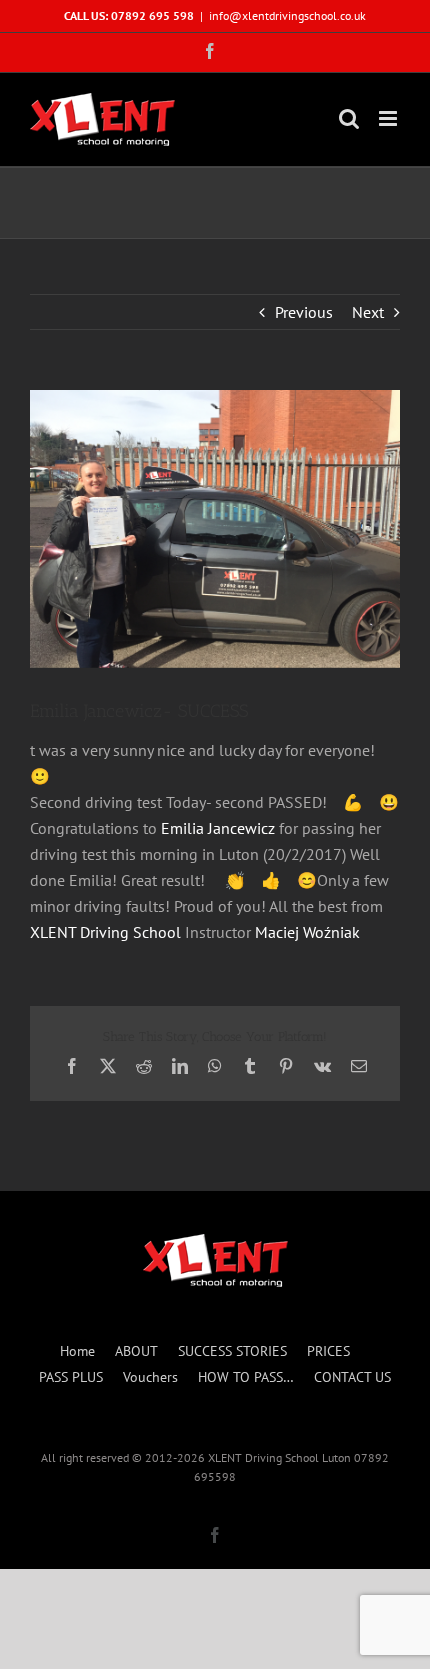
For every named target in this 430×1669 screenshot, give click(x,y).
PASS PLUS (71, 1377)
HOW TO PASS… (246, 1377)
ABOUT (136, 1351)
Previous (304, 312)
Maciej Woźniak (307, 932)
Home (77, 1351)
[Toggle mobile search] (349, 118)
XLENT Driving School (105, 932)
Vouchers (150, 1377)
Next (368, 312)
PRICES (328, 1351)
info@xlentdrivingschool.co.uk (287, 15)
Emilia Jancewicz (218, 828)
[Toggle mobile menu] (389, 118)
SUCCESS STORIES (232, 1351)
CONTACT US (352, 1377)
